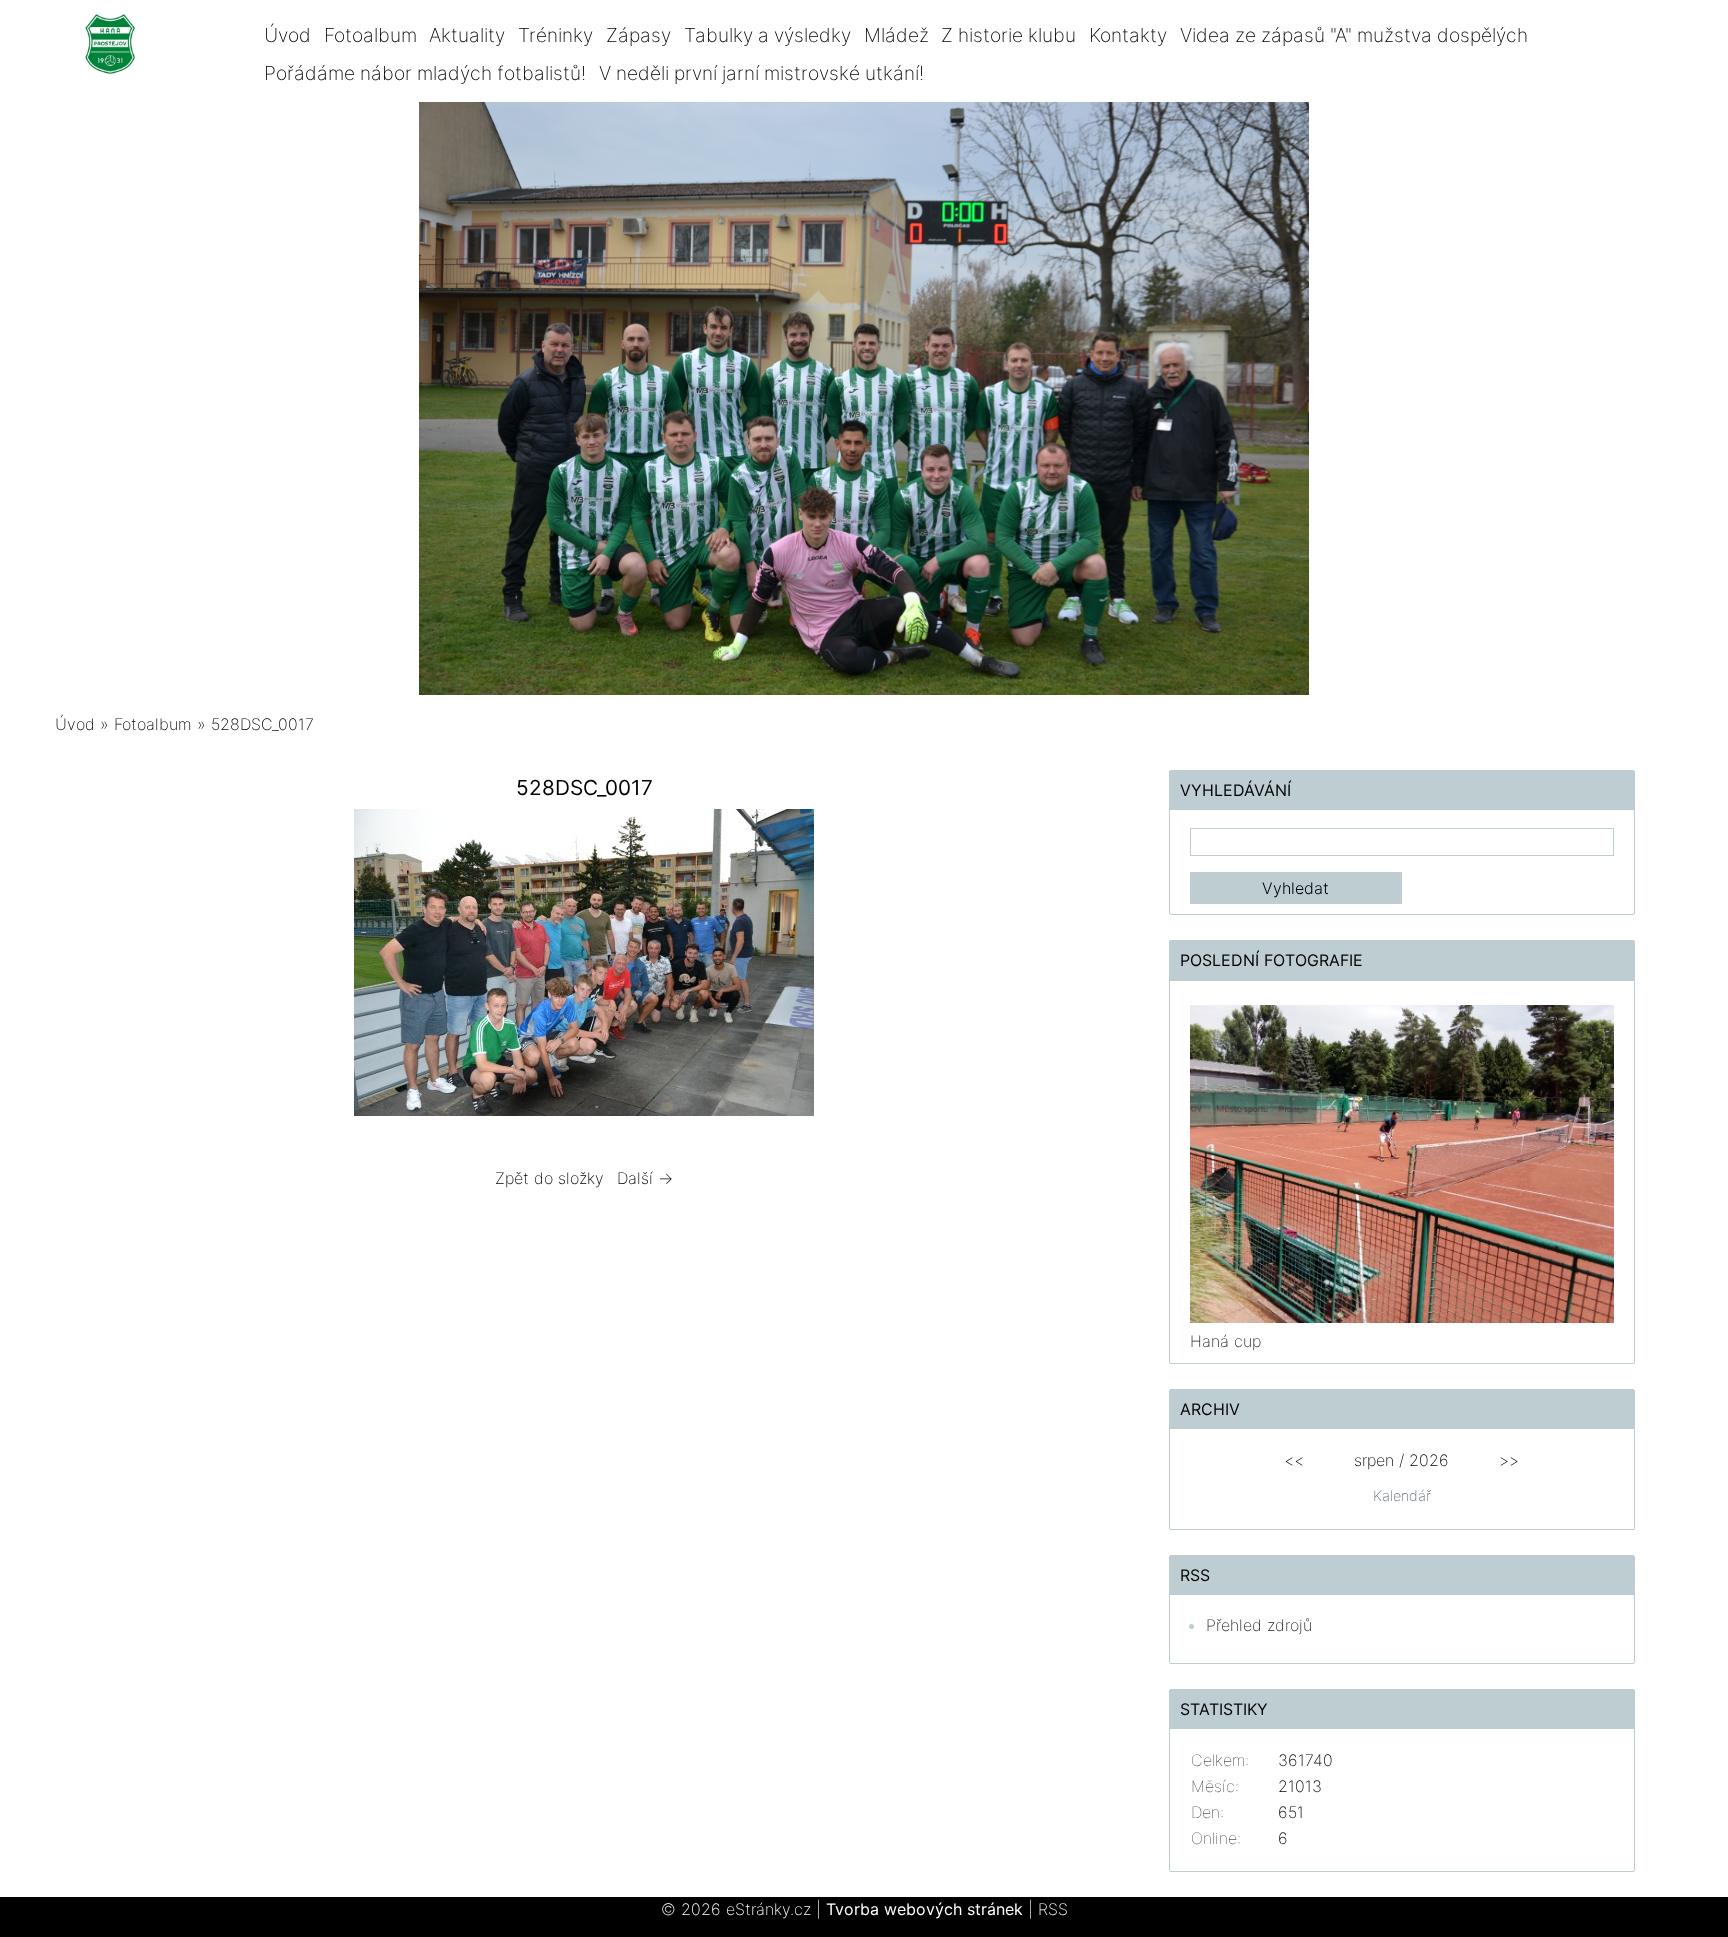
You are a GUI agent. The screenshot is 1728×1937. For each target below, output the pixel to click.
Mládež (896, 35)
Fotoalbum (370, 35)
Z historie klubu (1008, 35)
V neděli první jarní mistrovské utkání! (761, 73)
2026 (1429, 1460)
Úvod (287, 35)
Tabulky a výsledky (767, 35)
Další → (645, 1178)
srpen (1374, 1460)
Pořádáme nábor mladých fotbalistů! (425, 73)
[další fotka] (1081, 967)
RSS (1053, 1909)
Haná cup (1225, 1341)
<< (1294, 1460)
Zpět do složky (549, 1178)
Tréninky (555, 35)
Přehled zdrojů (1259, 1625)
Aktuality (467, 35)
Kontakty (1128, 35)
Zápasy (638, 35)
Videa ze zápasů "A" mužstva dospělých (1354, 35)
